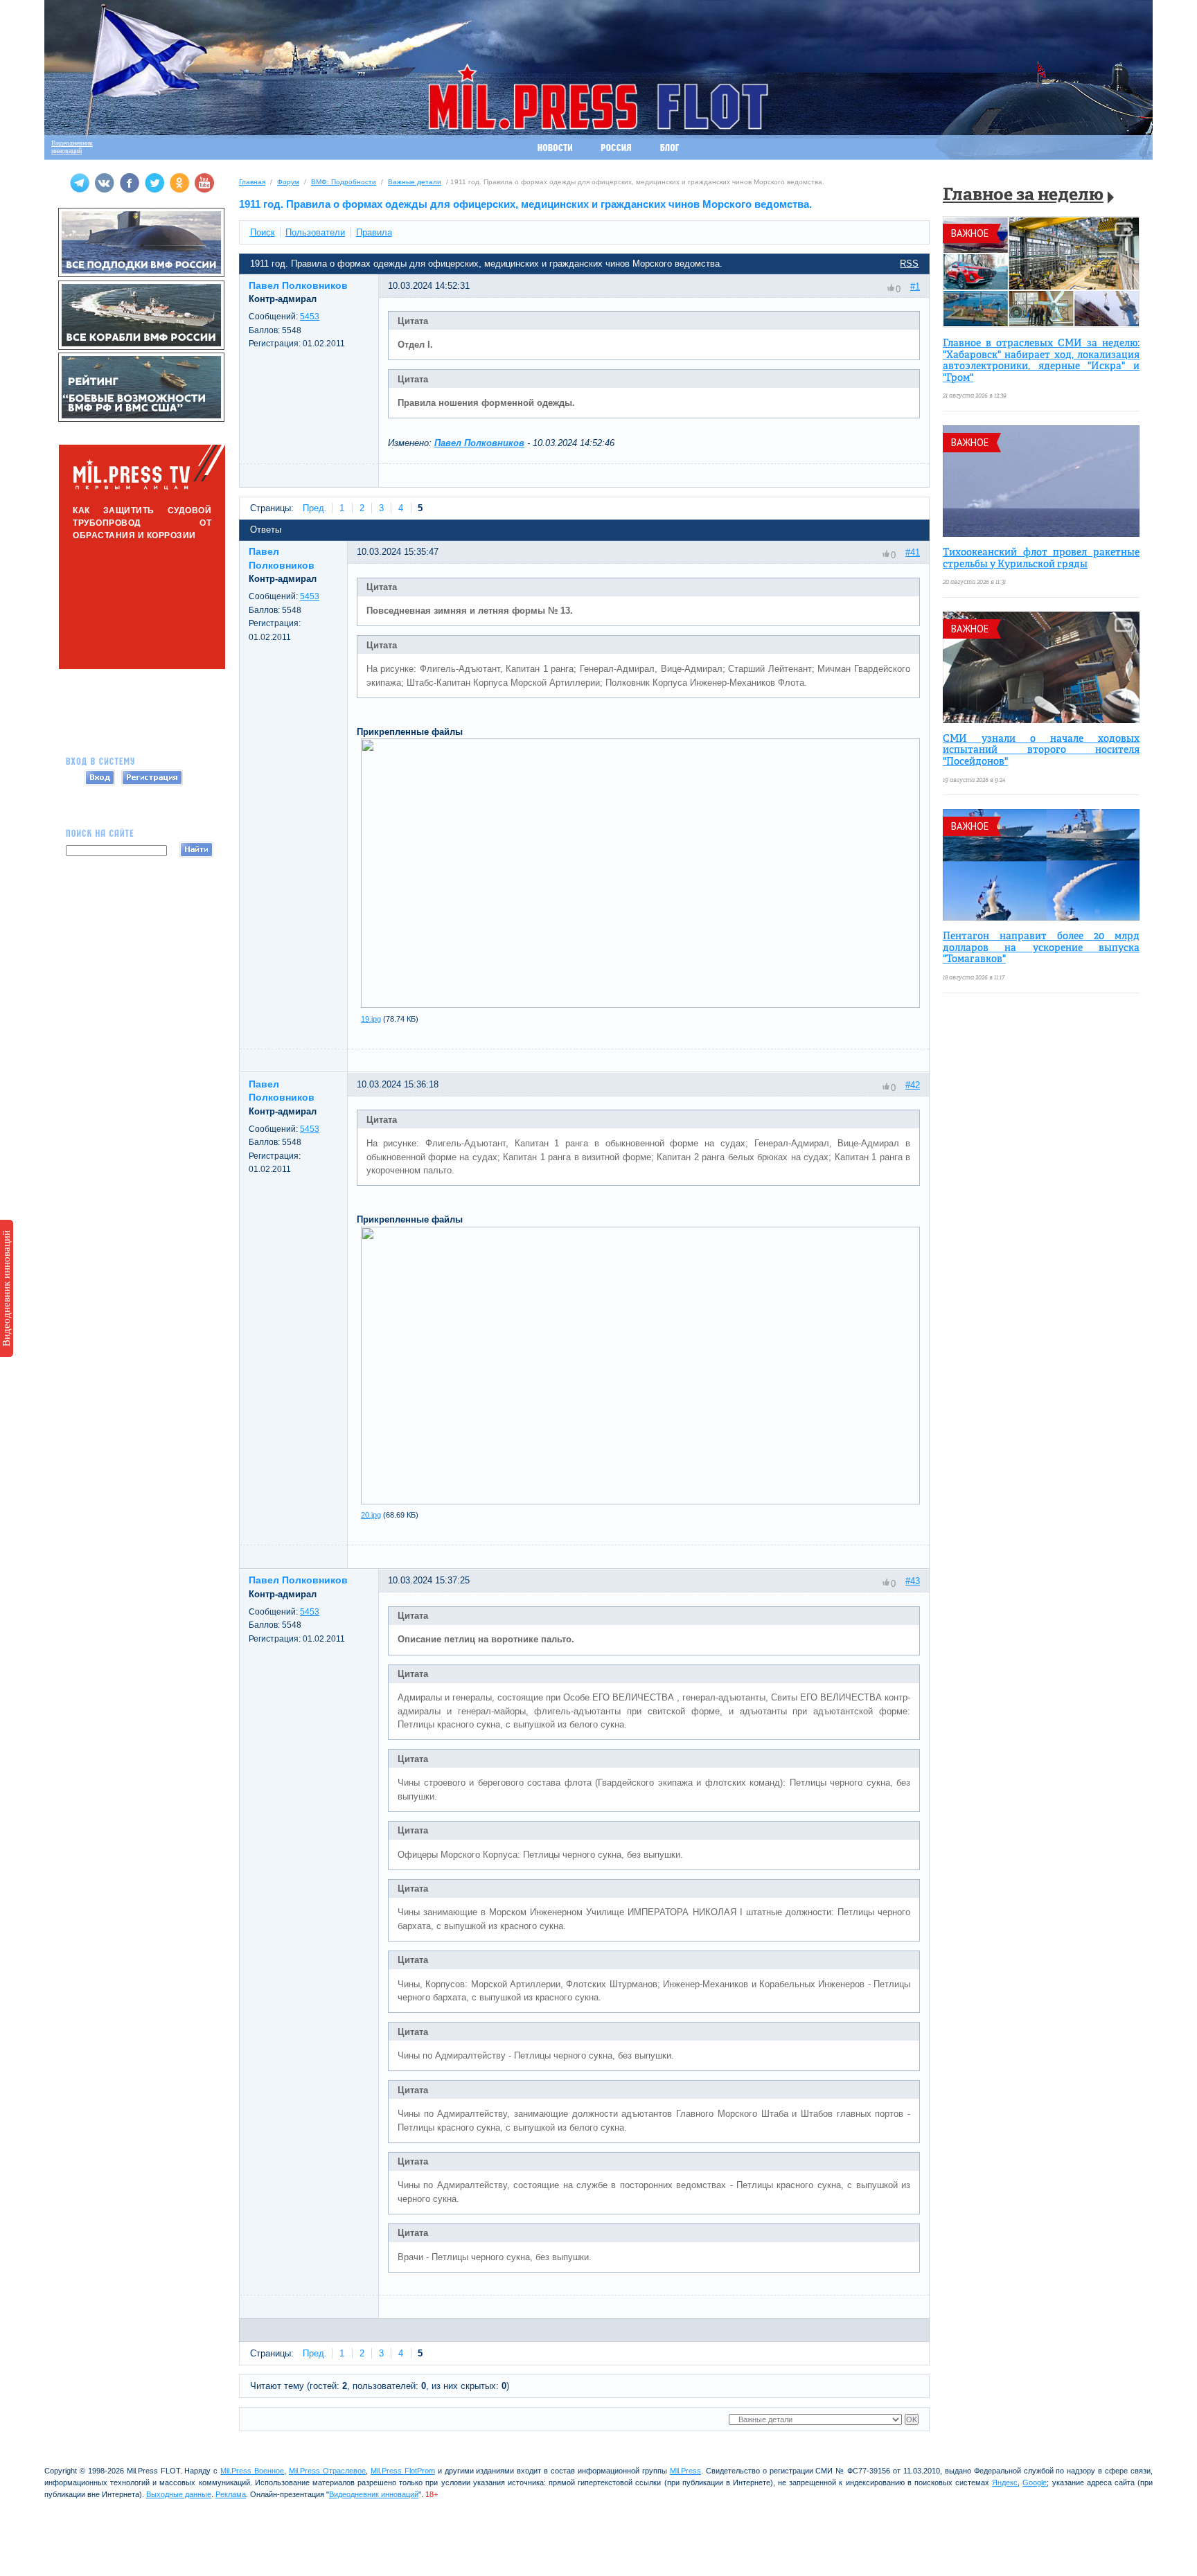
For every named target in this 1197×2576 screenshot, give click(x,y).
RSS (909, 264)
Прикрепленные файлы (410, 732)
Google (1035, 2482)
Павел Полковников (479, 443)
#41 (913, 552)
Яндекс (1005, 2482)
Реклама (231, 2494)
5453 (310, 317)
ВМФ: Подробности (344, 182)
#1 (915, 286)
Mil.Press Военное (252, 2471)
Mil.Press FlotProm (403, 2471)
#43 (913, 1581)
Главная (252, 182)
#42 (913, 1085)
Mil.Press (685, 2471)
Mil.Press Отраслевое (327, 2471)
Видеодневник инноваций (6, 1288)
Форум (288, 182)
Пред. (315, 508)
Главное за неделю (1023, 196)
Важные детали (415, 182)
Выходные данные (179, 2494)
